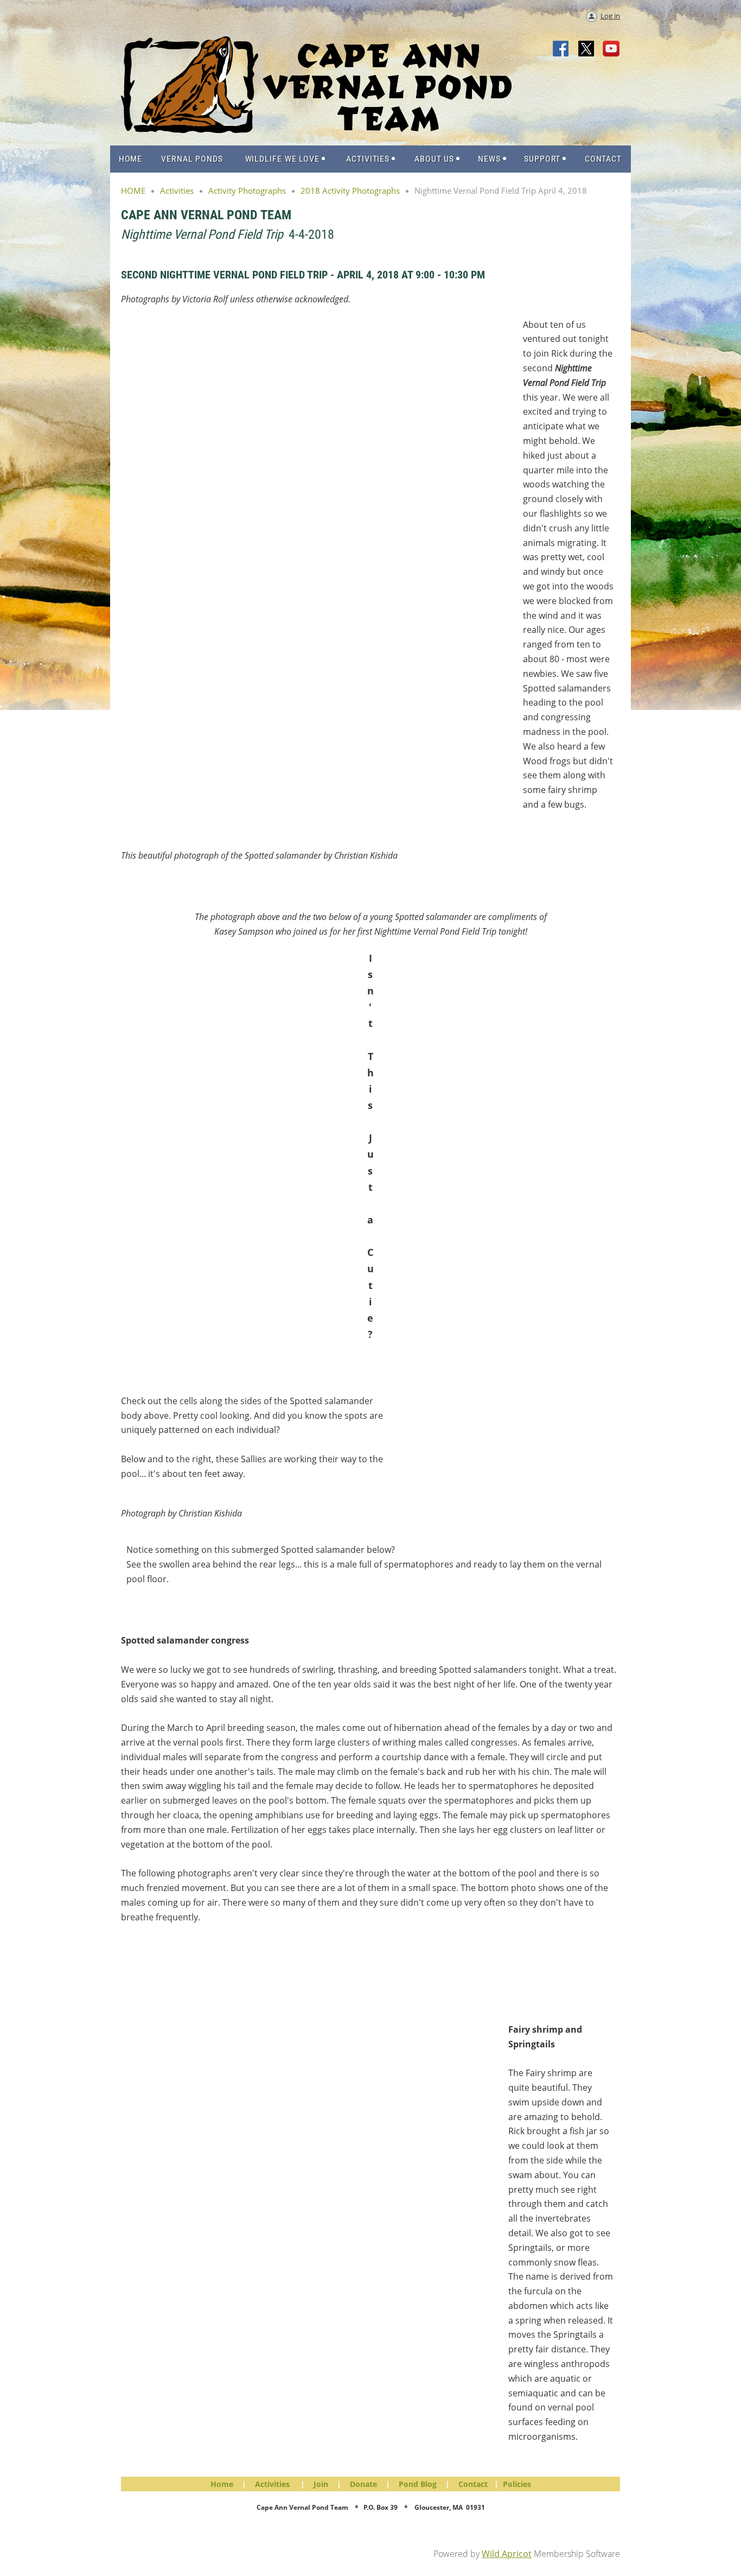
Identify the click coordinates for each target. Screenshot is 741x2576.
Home (222, 2484)
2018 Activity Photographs (350, 191)
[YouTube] (611, 49)
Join (321, 2484)
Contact (473, 2484)
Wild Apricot (507, 2554)
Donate (363, 2484)
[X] (586, 49)
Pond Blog (418, 2484)
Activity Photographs (247, 191)
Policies (517, 2484)
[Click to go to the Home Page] (316, 130)
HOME (133, 191)
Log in (610, 16)
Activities (177, 191)
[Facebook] (561, 49)
